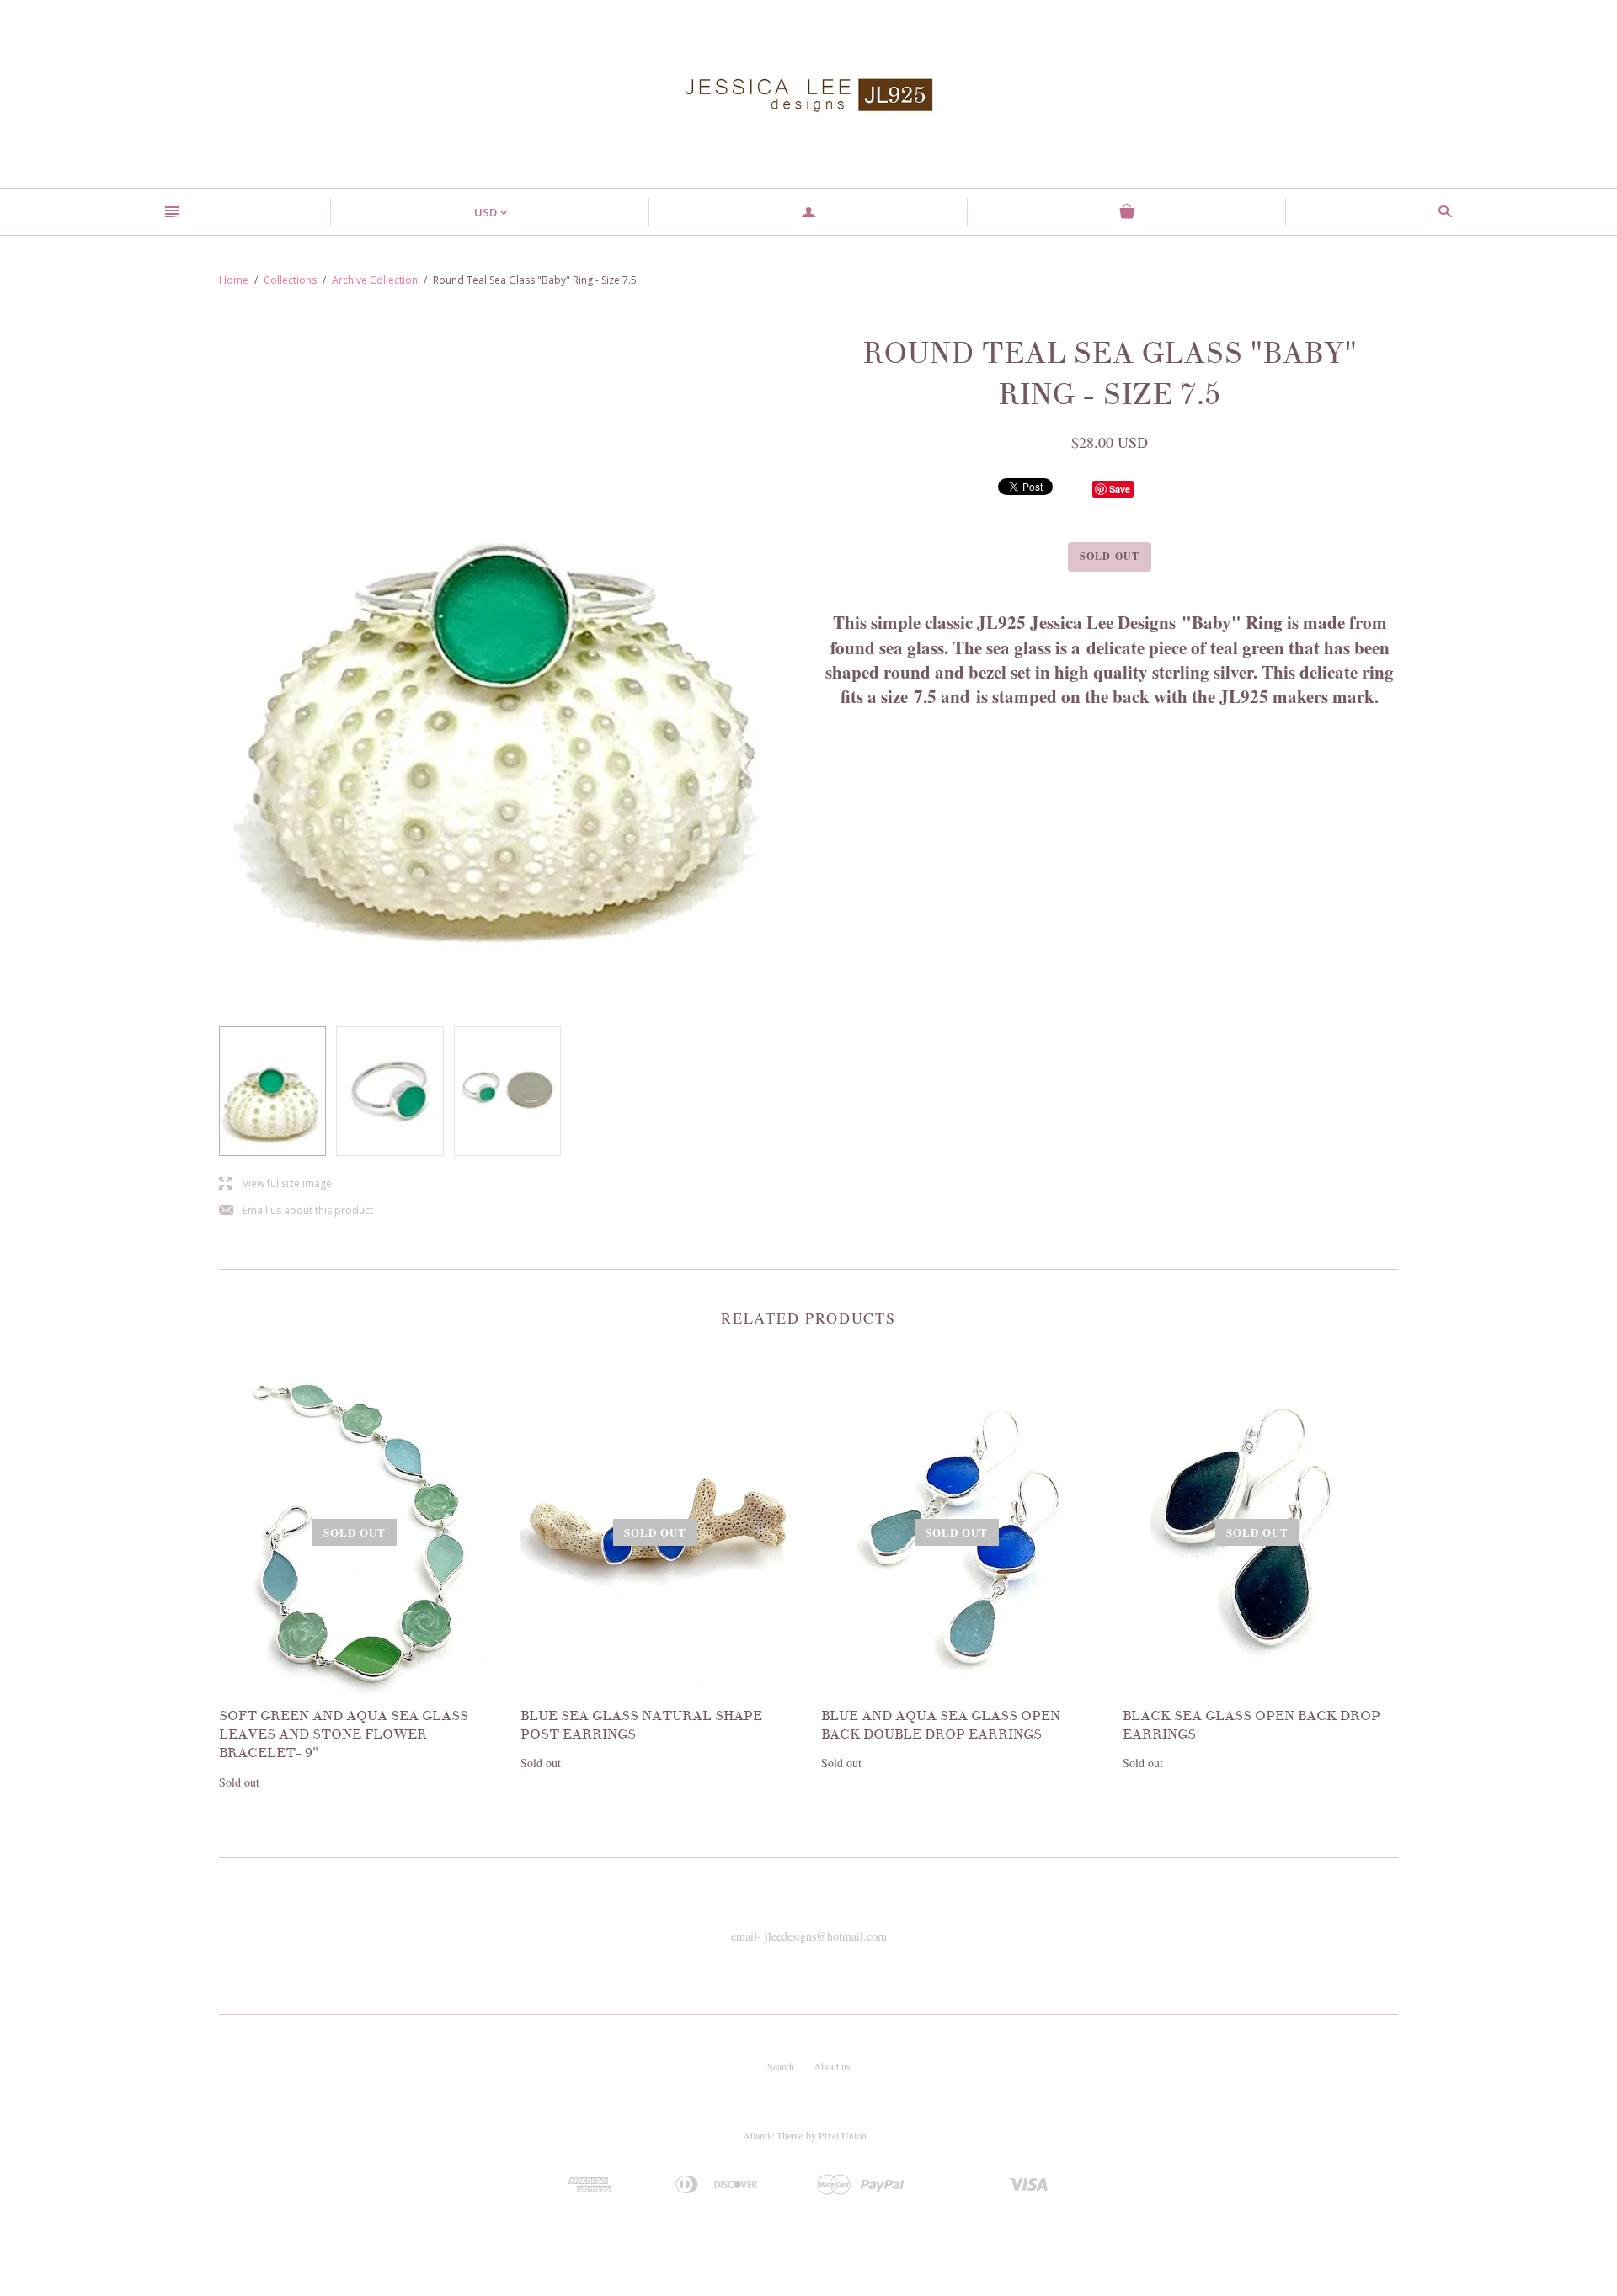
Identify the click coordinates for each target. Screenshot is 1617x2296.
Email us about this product (296, 1211)
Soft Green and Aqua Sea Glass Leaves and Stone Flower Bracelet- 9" (344, 1735)
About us (832, 2066)
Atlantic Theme (773, 2135)
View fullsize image (275, 1184)
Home (234, 280)
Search (781, 2066)
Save (1120, 489)
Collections (290, 280)
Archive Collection (375, 280)
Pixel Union (843, 2135)
